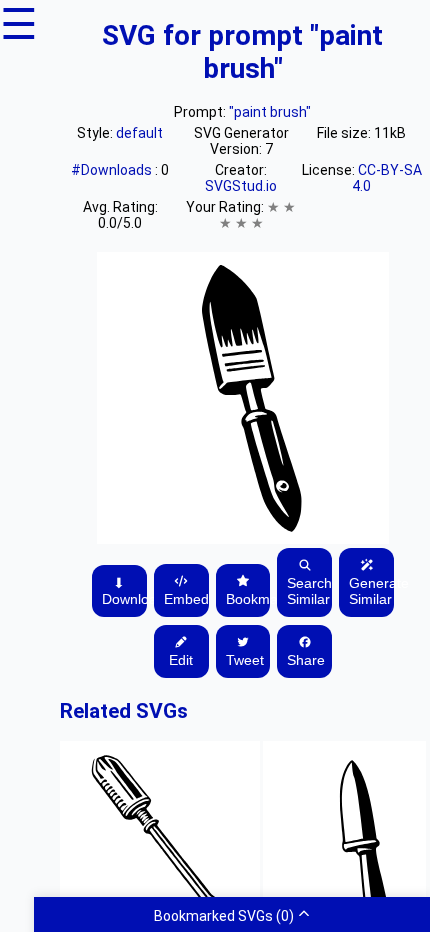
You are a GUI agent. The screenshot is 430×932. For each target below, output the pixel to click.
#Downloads (113, 170)
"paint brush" (270, 112)
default (139, 133)
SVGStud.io (241, 186)
